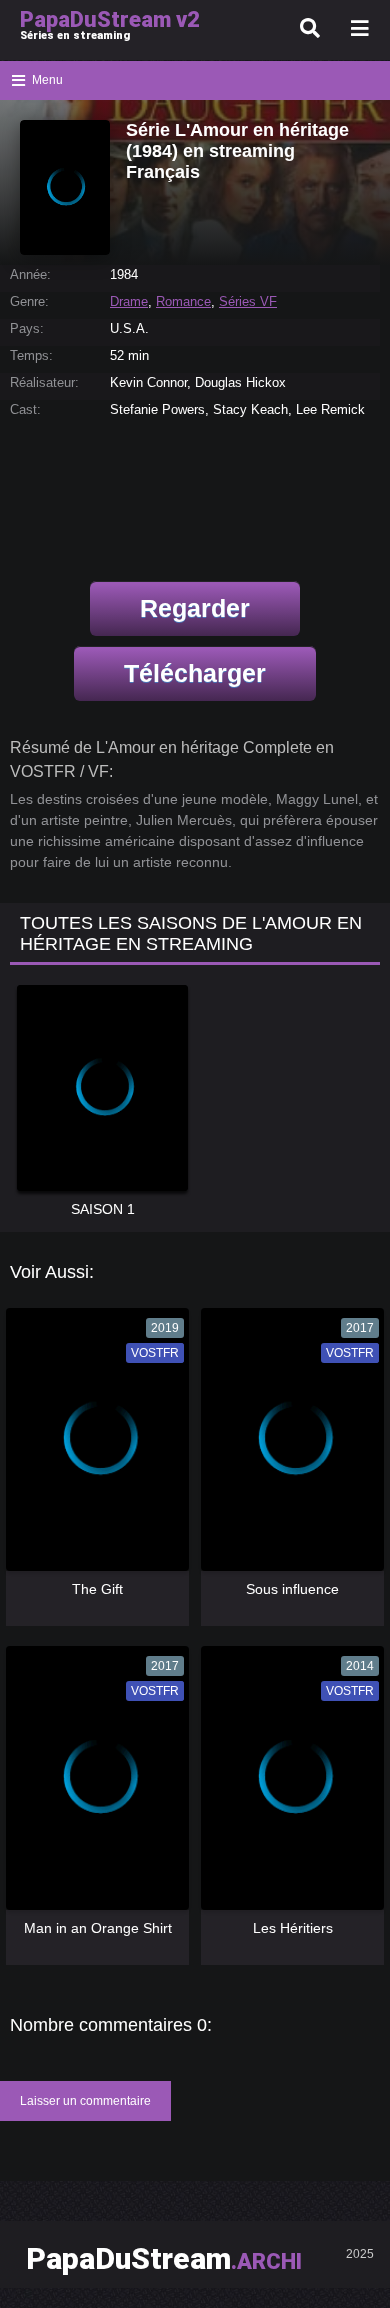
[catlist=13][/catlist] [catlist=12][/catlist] (92, 1446)
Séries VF (248, 301)
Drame (129, 301)
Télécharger (195, 673)
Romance (183, 301)
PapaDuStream (164, 2258)
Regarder (195, 608)
